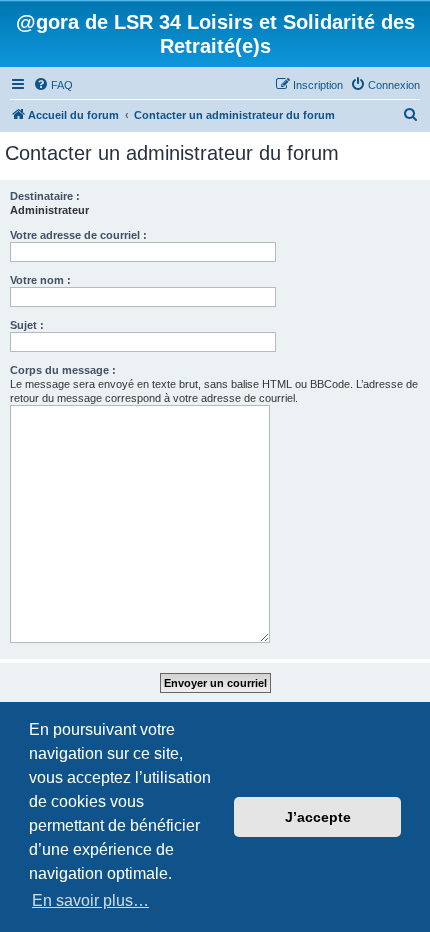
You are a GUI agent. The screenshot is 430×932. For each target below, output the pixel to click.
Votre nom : (40, 280)
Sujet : (27, 325)
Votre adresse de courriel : (78, 235)
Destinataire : (45, 196)
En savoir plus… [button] (90, 900)
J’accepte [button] (318, 817)
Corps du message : (63, 370)
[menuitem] (53, 85)
